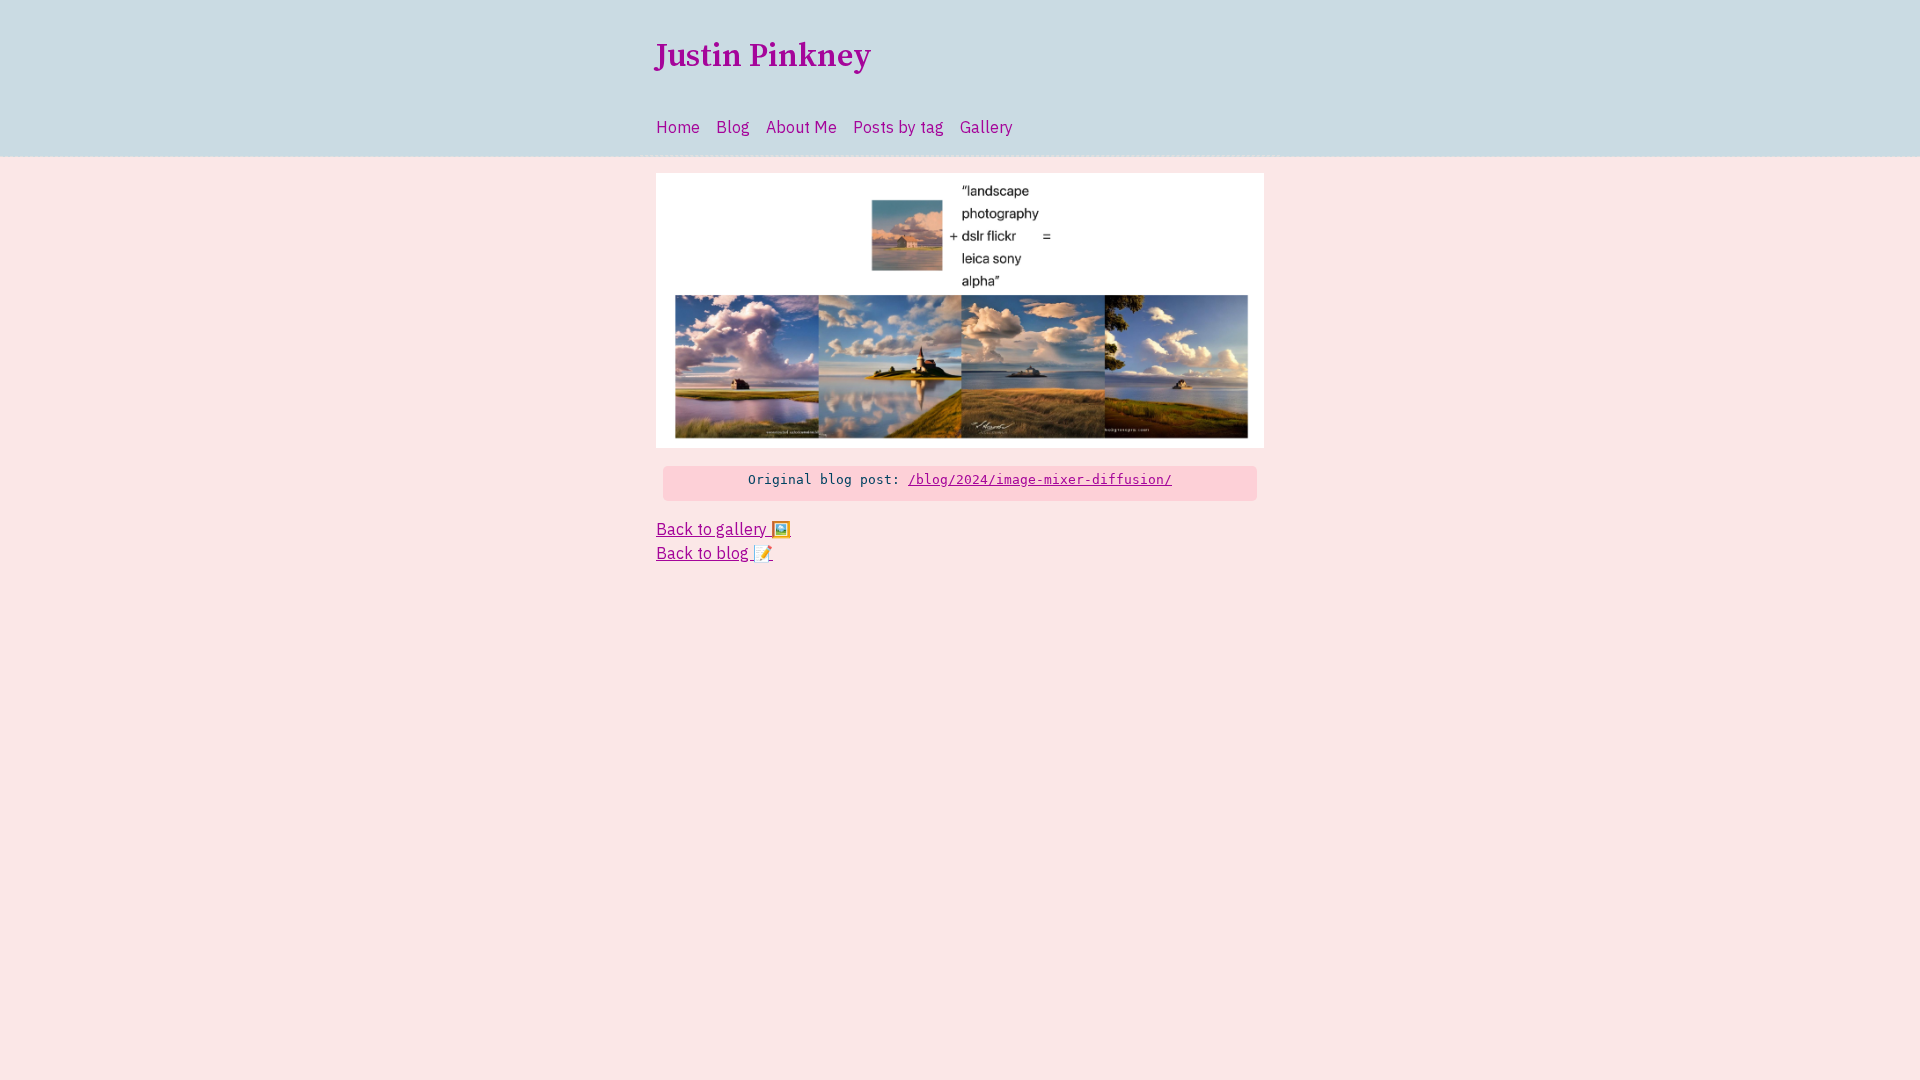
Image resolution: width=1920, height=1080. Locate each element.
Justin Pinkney (764, 57)
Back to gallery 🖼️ (723, 529)
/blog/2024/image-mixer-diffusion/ (1040, 479)
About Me (801, 127)
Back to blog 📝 (714, 553)
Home (678, 127)
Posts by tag (898, 127)
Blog (733, 127)
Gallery (986, 127)
